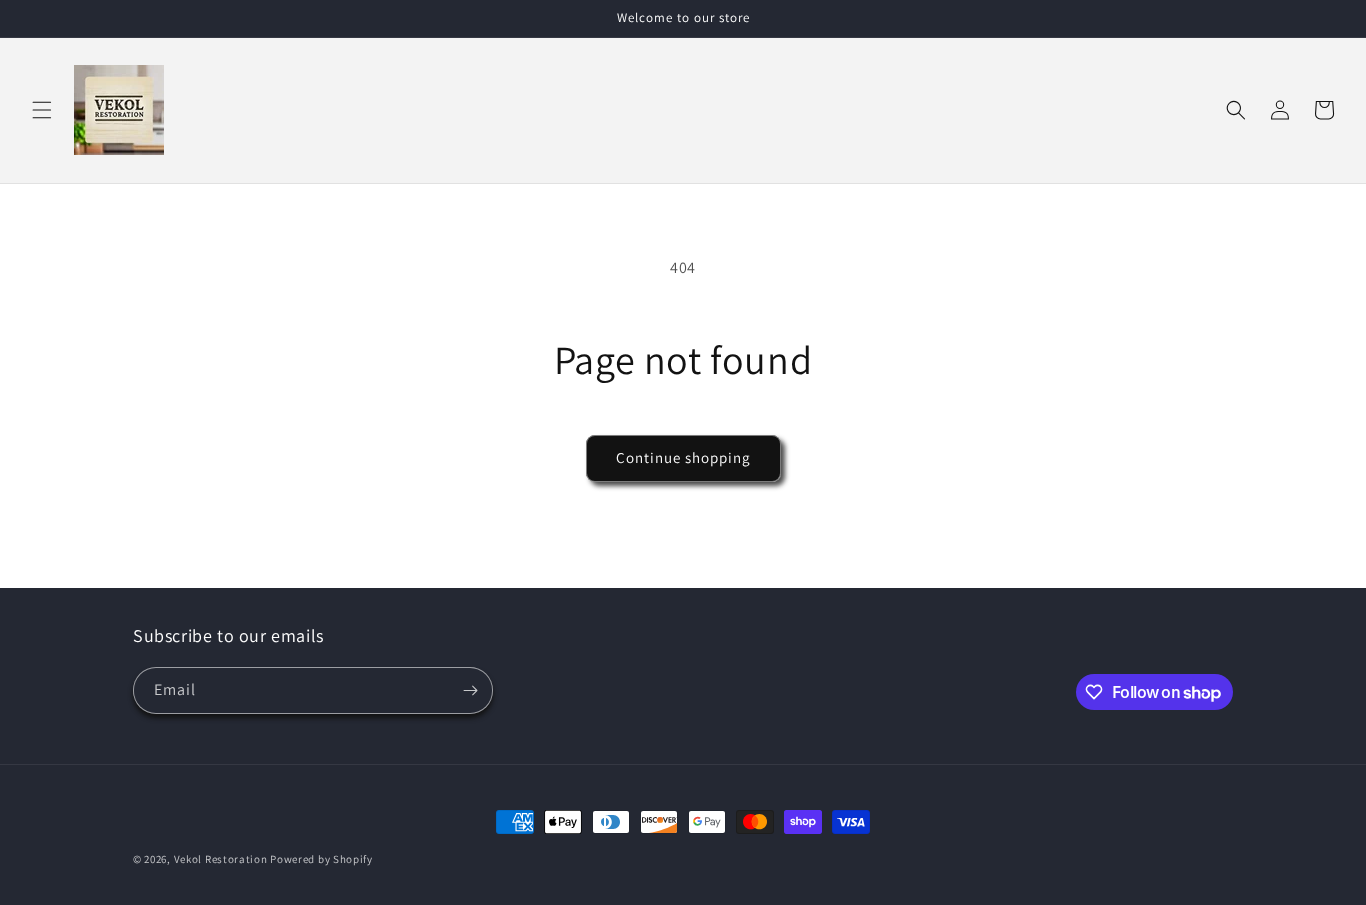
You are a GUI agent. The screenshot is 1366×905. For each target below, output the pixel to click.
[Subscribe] (470, 690)
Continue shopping (683, 457)
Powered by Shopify (321, 859)
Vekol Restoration (221, 859)
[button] (42, 110)
